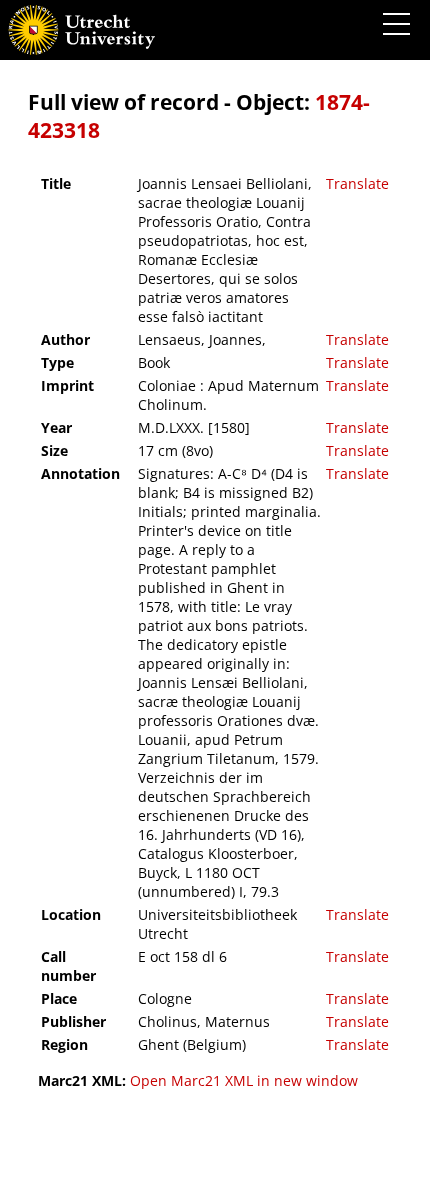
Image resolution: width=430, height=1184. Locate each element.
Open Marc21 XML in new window (244, 1080)
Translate (357, 183)
